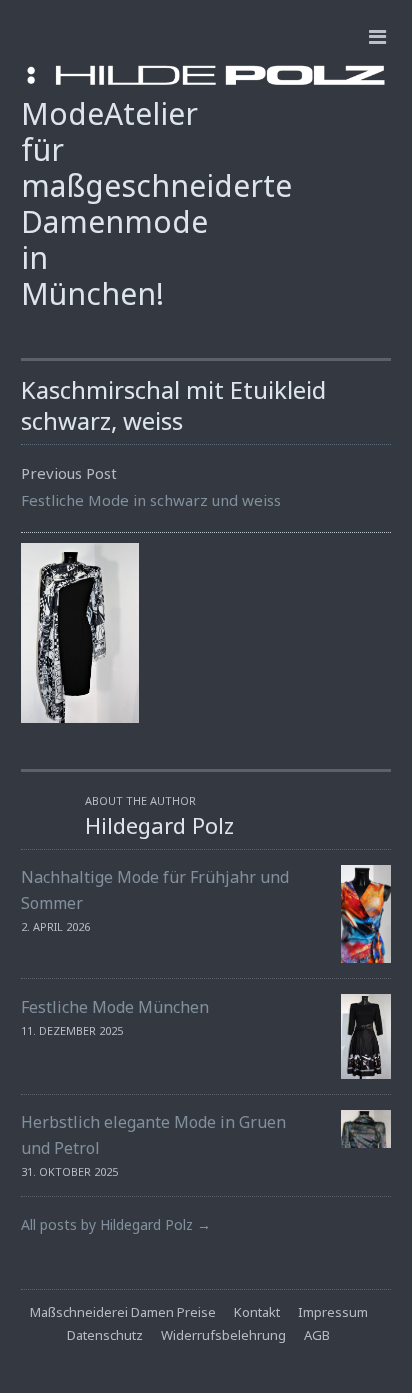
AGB (317, 1335)
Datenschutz (105, 1335)
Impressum (333, 1312)
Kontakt (257, 1312)
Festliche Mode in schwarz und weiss (151, 500)
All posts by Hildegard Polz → (116, 1224)
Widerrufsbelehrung (223, 1335)
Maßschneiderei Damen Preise (123, 1312)
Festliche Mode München (115, 1007)
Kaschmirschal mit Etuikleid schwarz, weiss (173, 405)
